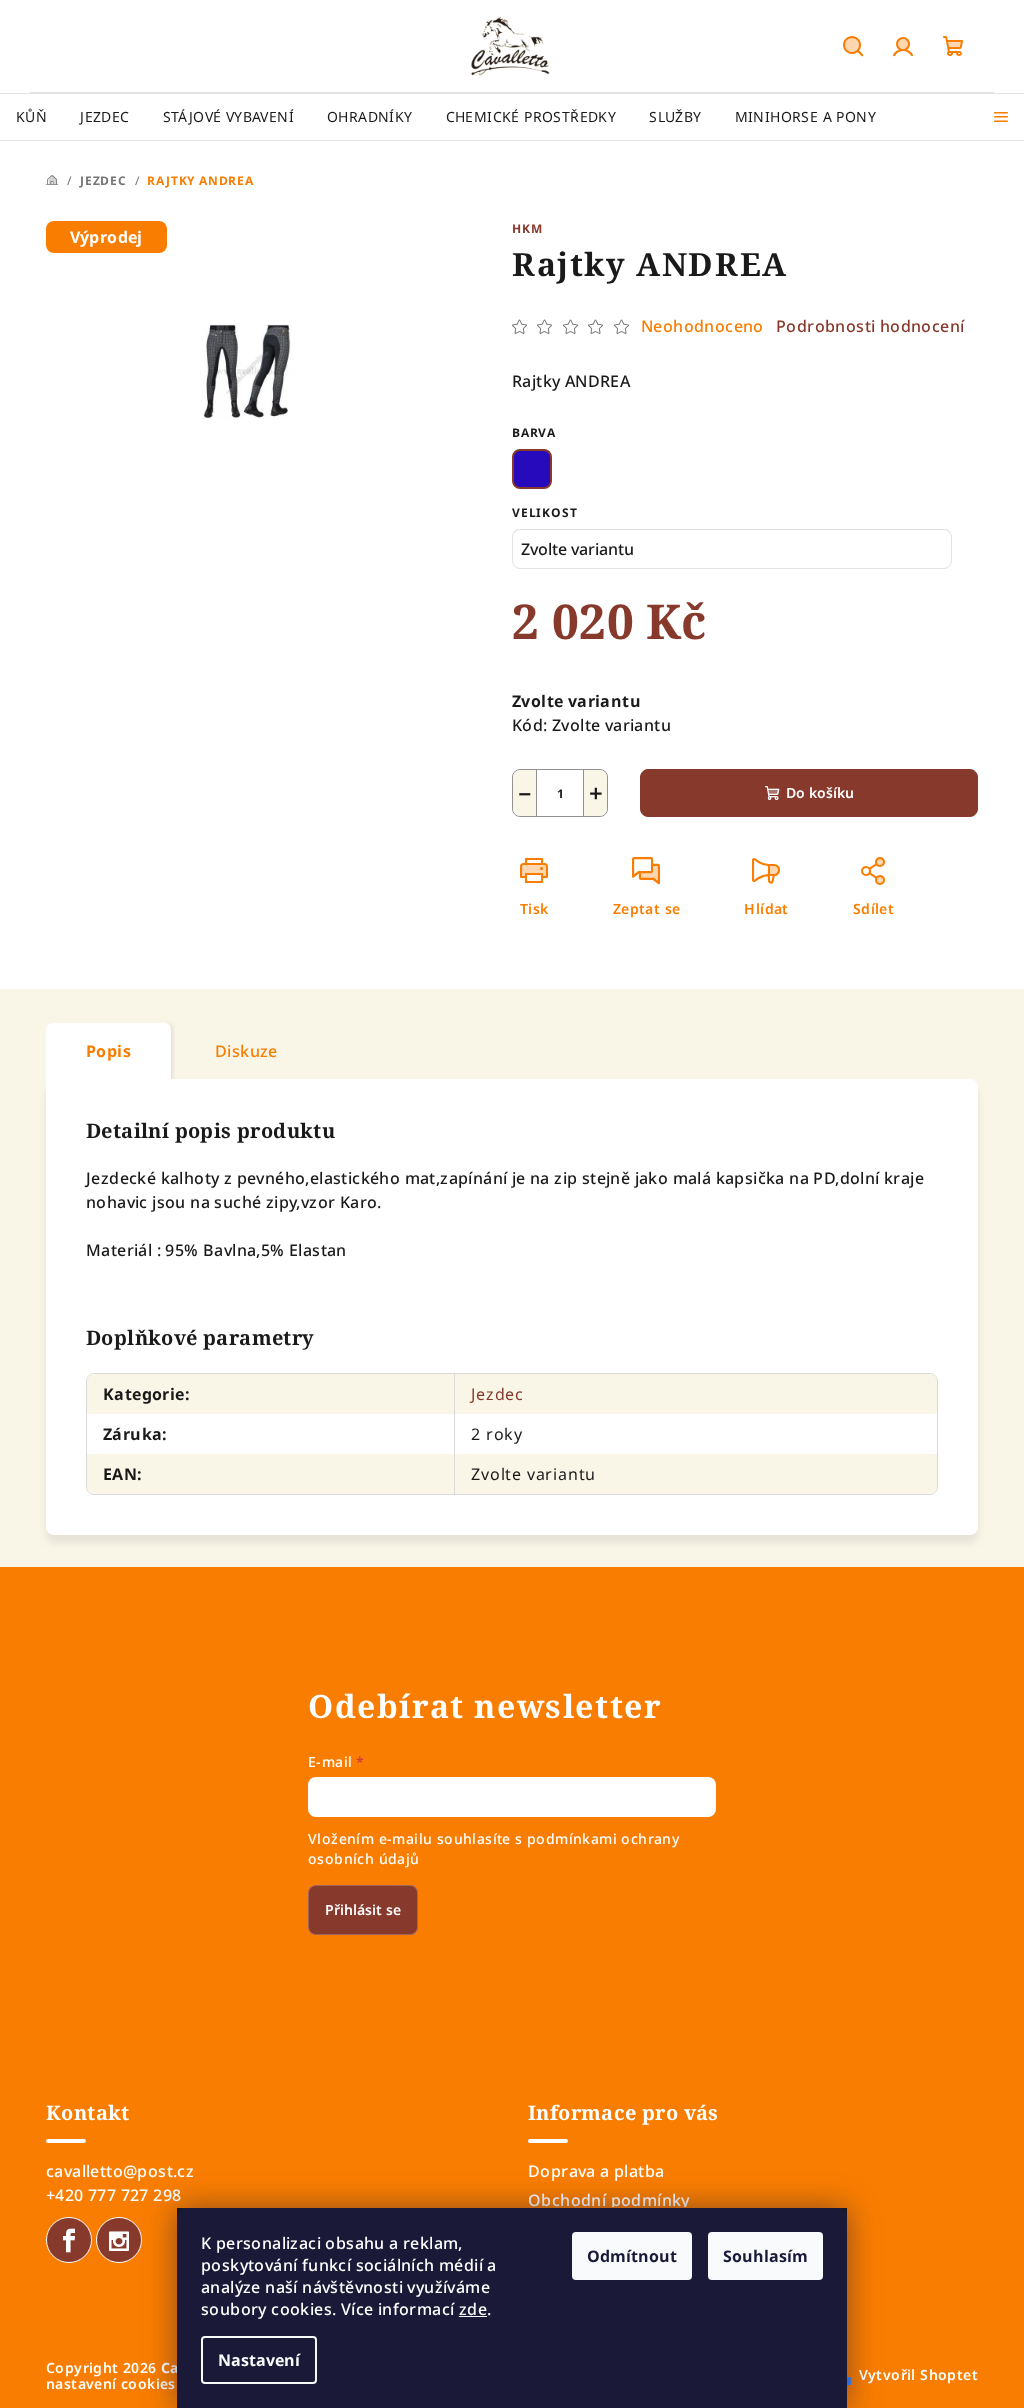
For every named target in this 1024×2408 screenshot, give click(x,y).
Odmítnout (632, 2256)
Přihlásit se (363, 1909)
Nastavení (259, 2360)
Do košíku (820, 792)
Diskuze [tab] (246, 1051)
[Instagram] (119, 2240)
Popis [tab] (108, 1051)
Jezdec (497, 1394)
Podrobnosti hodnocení (870, 326)
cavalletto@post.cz (120, 2171)
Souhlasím (765, 2256)
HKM (527, 228)
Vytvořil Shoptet (918, 2374)
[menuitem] (31, 117)
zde (473, 2309)
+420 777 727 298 (113, 2195)
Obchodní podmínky (609, 2200)
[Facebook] (69, 2240)
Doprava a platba (596, 2171)
